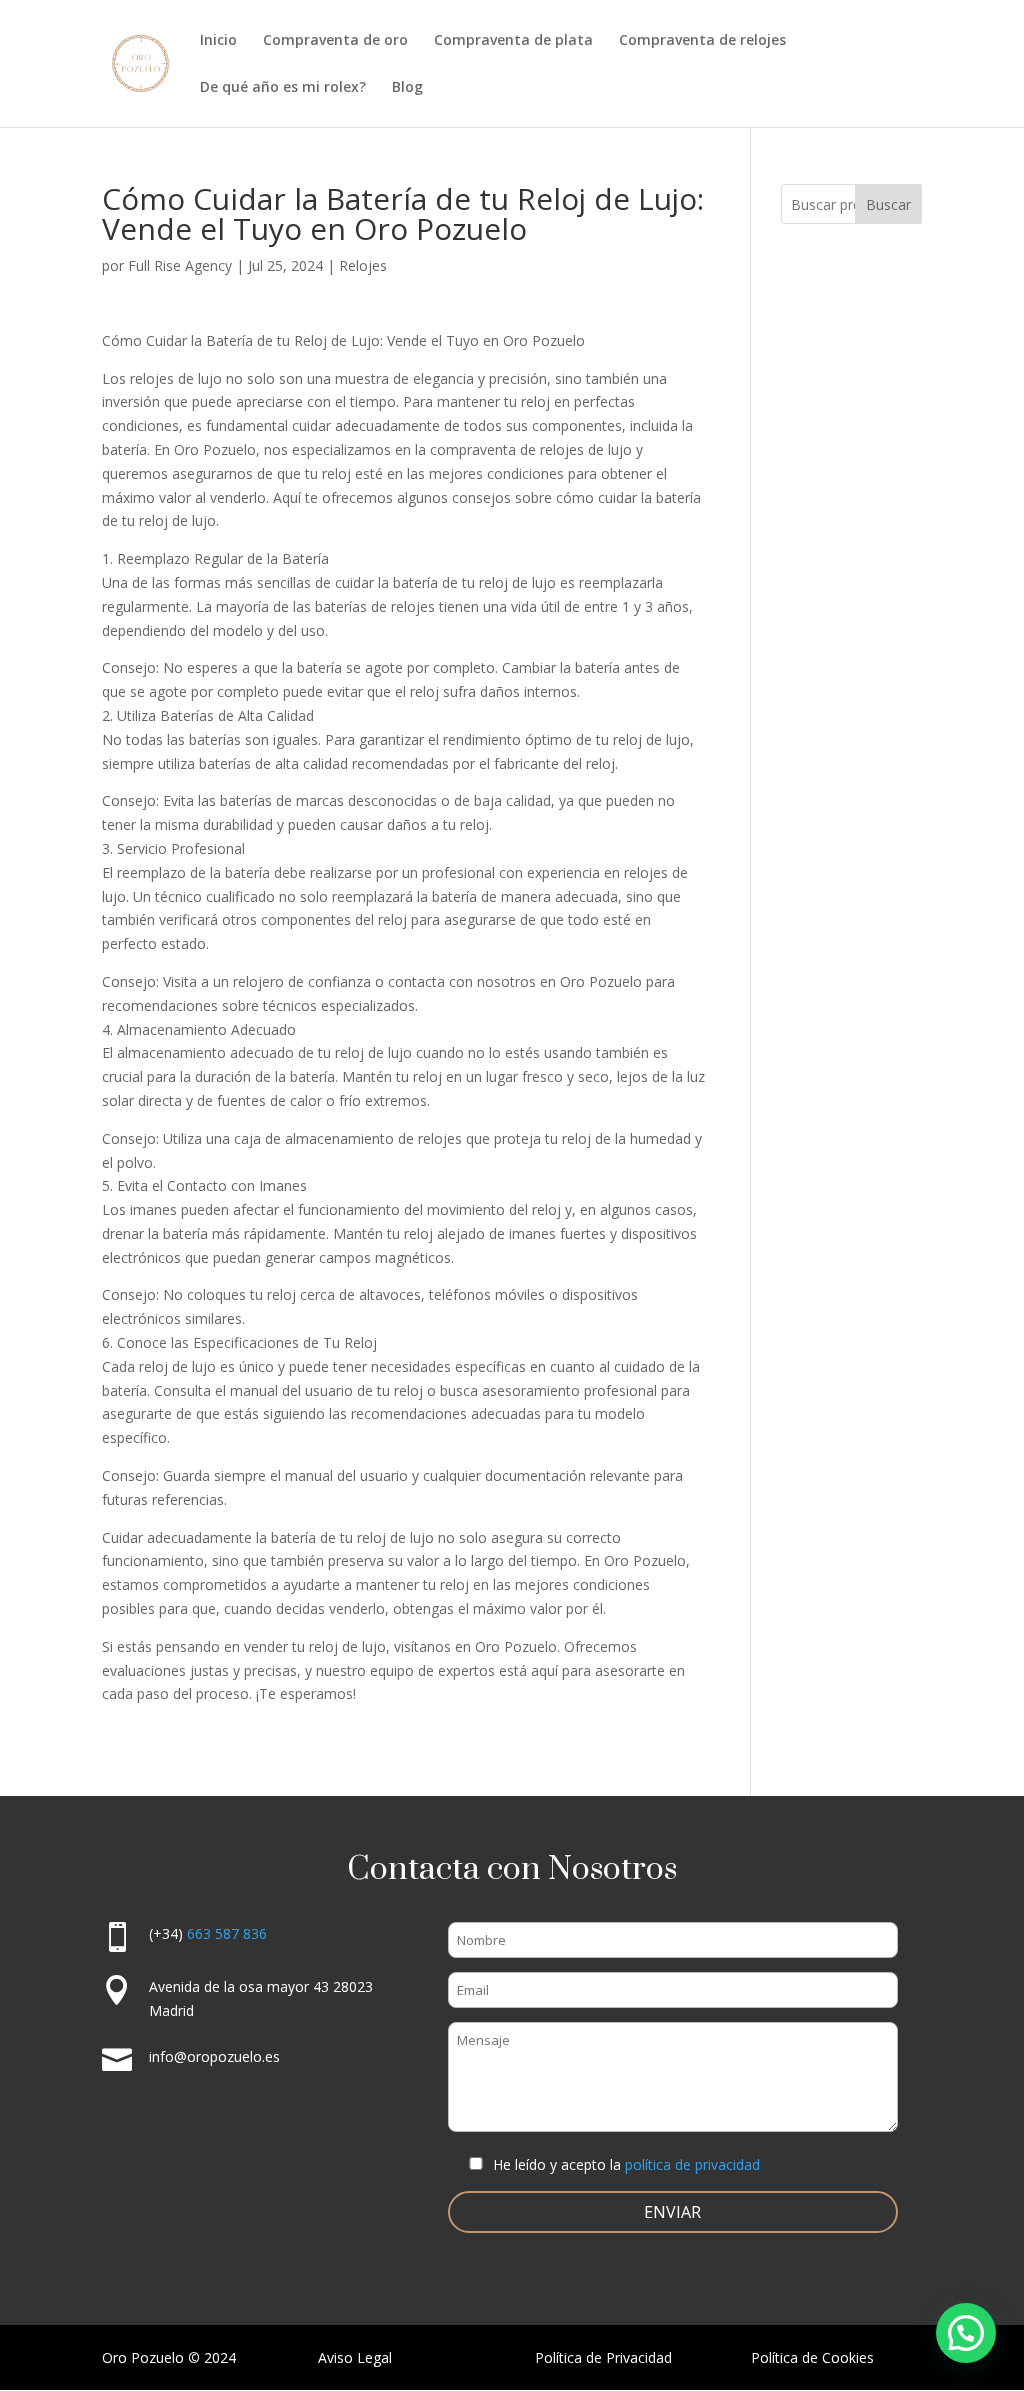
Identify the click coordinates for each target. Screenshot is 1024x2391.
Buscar (888, 204)
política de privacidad (692, 2164)
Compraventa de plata (513, 41)
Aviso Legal (355, 2357)
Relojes (363, 265)
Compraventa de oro (335, 41)
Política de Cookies (812, 2357)
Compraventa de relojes (702, 41)
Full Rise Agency (180, 265)
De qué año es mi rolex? (283, 88)
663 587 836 (227, 1933)
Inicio (218, 41)
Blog (407, 88)
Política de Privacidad (603, 2357)
